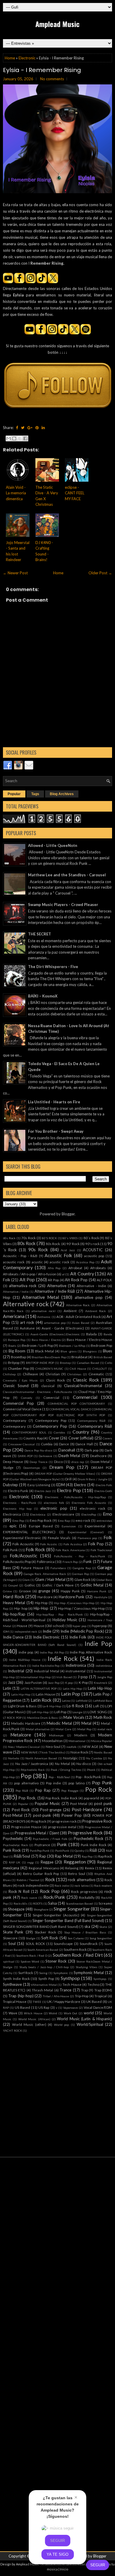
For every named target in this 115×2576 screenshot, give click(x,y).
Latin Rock (41, 1700)
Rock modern (103, 1886)
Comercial (51, 1397)
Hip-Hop (41, 1608)
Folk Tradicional (101, 1550)
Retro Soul (77, 1873)
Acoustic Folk (58, 1255)
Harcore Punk (97, 1591)
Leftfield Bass (103, 1701)
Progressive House (26, 1827)
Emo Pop (18, 1521)
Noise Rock (79, 1752)
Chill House (78, 1369)
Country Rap (33, 1438)
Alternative (57, 1286)
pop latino (76, 1783)
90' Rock (73, 1244)
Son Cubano (76, 1938)
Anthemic (44, 1317)
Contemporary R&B (95, 1426)
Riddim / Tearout (28, 1880)
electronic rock (92, 1508)
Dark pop (92, 1450)
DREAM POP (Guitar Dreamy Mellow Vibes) (65, 1474)
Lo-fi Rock (75, 1706)
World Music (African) (34, 2019)
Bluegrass (90, 1351)
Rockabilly (87, 1897)
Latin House (46, 1694)
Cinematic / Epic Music (20, 1380)
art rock (27, 1322)
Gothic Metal (92, 1585)
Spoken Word (30, 1961)
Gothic (30, 1585)
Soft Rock (50, 1938)
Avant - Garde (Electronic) (63, 1328)
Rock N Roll (19, 1891)
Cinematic (96, 1374)
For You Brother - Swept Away (56, 1131)
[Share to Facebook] (25, 438)
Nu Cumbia (94, 1758)
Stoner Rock (56, 1961)
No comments (52, 79)
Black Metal (45, 1351)
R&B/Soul (22, 1856)
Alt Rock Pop (76, 1280)
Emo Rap (64, 1521)
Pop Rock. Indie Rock (61, 1798)
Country (81, 1432)
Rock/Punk (54, 1897)
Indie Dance (13, 1637)
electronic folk (54, 1503)
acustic (37, 1262)
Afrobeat (75, 1268)
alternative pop (89, 1297)
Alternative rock (26, 1304)
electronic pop (54, 1508)
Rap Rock (105, 1856)
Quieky (79, 1851)
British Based (103, 1357)
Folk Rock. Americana (70, 1550)
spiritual (9, 1961)
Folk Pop (96, 1544)
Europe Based (41, 1526)
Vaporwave (70, 2008)
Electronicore (63, 1514)
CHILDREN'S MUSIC (49, 1369)
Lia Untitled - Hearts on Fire (54, 1102)
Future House (32, 1568)
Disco (58, 1461)
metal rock (105, 1729)
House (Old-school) (49, 1626)
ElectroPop (89, 1514)
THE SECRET (40, 934)
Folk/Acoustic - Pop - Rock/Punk (80, 1556)
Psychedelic (13, 1838)
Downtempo (32, 1468)
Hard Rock (14, 1596)
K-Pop (83, 1682)
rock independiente (33, 1885)
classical (48, 1386)
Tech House (72, 1984)
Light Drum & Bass (22, 1706)
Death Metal (69, 1456)
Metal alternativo (38, 1729)
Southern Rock (75, 1949)
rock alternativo (82, 1880)
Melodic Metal (59, 1723)
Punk (62, 1844)
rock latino (81, 1886)
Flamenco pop (87, 1538)
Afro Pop (54, 1268)
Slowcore (10, 1938)
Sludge (31, 1938)
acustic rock (59, 1262)
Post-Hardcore (87, 1809)
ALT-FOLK (104, 1280)
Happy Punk (70, 1591)
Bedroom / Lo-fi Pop (37, 1345)
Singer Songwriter (72, 1909)
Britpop (14, 1362)
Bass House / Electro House (89, 1339)
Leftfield (82, 1701)
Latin (7, 1688)
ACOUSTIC (93, 1250)
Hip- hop (21, 1608)
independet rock (26, 1631)
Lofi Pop (60, 1712)
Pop (26, 1776)
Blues (107, 1351)
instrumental (75, 1671)
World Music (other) (29, 2024)
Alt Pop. (53, 1280)
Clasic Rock (55, 1380)
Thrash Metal (42, 1990)
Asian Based (81, 1323)
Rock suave (29, 1898)
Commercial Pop (18, 1403)
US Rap (44, 2007)
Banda (108, 1334)
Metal (86, 1723)
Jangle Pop (105, 1677)
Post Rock (21, 1810)
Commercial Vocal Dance (22, 1409)
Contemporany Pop (51, 1420)
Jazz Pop (54, 1683)
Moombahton (52, 1741)
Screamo (105, 1903)
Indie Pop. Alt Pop (52, 1652)
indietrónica (104, 1666)
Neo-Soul (53, 1746)
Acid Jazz (68, 1250)
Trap (84, 1990)
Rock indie (62, 1886)
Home (10, 58)
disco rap (78, 1462)
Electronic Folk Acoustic (89, 1503)
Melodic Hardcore (26, 1723)
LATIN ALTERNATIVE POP (39, 1689)
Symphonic (61, 1973)
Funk (88, 1561)
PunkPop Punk (40, 1851)
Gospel (13, 1585)
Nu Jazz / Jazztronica (32, 1764)
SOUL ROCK (35, 1943)
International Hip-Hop (36, 1677)
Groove (25, 1591)
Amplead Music (57, 24)
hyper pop (79, 1626)
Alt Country (82, 1274)
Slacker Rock (45, 1932)
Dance (64, 1444)
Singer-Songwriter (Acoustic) (56, 1915)
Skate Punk (13, 1932)
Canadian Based (88, 1363)
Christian (53, 1374)
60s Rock (9, 1238)
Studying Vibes (87, 1967)
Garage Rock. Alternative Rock (45, 1574)
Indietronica (76, 1665)
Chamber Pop (18, 1368)
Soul (12, 1943)
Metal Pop (84, 1729)
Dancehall (67, 1450)
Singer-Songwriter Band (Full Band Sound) (68, 1921)
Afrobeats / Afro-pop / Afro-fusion (30, 1274)
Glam (26, 1580)
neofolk (72, 1747)
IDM (6, 1631)
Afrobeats (98, 1268)
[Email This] (9, 438)
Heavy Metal (14, 1603)
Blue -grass (69, 1351)
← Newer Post (15, 573)
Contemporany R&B (92, 1421)
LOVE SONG (97, 1712)
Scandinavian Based (79, 1903)
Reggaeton (75, 1862)
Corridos (59, 1432)
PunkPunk (62, 1851)
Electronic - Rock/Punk (20, 1503)
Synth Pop (46, 1978)
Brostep (65, 1363)
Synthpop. (100, 1979)
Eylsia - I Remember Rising (42, 70)
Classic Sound (16, 1386)
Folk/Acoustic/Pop (17, 1561)
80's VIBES (70, 1238)
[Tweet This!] (23, 428)
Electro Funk (18, 1491)
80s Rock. (53, 1244)
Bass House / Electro (46, 1340)
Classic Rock (86, 1380)
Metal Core (63, 1729)
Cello (109, 1363)
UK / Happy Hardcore (64, 2001)
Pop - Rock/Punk (88, 1777)
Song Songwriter (101, 1938)
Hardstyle (101, 1597)
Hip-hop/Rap (14, 1614)
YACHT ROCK (13, 2031)
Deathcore (98, 1456)
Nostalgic (70, 1758)
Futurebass (58, 1568)
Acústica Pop (85, 1262)
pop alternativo (26, 1783)
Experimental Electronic (22, 1538)
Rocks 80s (20, 1903)
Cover (54, 1438)
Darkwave (45, 1456)
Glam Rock (82, 1579)
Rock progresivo (84, 1891)
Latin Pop (71, 1694)
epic (13, 1526)
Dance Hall (84, 1444)
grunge (44, 1591)
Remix (90, 1868)
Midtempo (56, 1735)
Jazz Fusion (33, 1682)
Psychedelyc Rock (15, 1845)
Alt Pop (27, 1279)
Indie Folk (78, 1637)
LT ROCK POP (12, 1718)
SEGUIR (98, 2565)
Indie (47, 1631)
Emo (107, 1514)
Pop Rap (43, 1790)
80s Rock (27, 1243)
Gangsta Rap (82, 1568)
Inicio (64, 2569)
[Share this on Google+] (30, 428)
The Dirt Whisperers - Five (53, 967)
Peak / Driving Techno (66, 1770)
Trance (65, 1990)
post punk (103, 1803)
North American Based (41, 1758)
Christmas (74, 1374)
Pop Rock (99, 1789)
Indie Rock (63, 1658)
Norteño (14, 1758)
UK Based (94, 2001)
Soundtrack (89, 1943)
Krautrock (101, 1683)
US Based (22, 2007)
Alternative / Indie (16, 1292)
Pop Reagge (70, 1791)
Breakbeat (79, 1357)
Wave (13, 2013)
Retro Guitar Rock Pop (41, 1873)
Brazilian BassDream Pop (49, 1357)
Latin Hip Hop (72, 1689)
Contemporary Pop (50, 1426)
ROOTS (38, 1903)
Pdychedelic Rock (33, 1770)
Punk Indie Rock (94, 1845)
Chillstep (9, 1374)
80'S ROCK (49, 1238)
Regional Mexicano (44, 1868)
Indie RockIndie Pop (46, 1666)
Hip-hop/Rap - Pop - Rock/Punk (60, 1614)
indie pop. (26, 1652)
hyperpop (99, 1626)
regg (30, 1862)
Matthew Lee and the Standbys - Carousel (67, 875)
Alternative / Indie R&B (55, 1291)
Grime (7, 1591)
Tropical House (15, 2001)
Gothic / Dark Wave (58, 1585)
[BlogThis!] (14, 438)
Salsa (52, 1903)
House (22, 1626)
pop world (92, 1798)
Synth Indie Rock (16, 1978)
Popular (14, 794)
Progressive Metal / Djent (37, 1833)
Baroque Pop (17, 1340)
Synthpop (70, 1978)
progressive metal (62, 1827)
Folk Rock (35, 1549)
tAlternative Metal (44, 1985)
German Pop (80, 1574)
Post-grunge (51, 1810)
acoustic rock (14, 1262)
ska (87, 1926)
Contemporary (14, 1426)
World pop (62, 2025)
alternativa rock (23, 1286)
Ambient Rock (96, 1311)
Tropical (101, 1996)
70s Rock (28, 1238)
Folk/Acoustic (23, 1556)
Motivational (77, 1741)
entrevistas (104, 1521)
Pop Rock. (27, 1798)
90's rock (92, 1244)
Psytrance (42, 1845)
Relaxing (72, 1868)
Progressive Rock (97, 1821)
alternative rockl (43, 1311)
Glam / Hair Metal (50, 1579)
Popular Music (47, 1803)
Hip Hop (41, 1603)
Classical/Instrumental (83, 1386)
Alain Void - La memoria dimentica (16, 493)
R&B (93, 1850)
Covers (107, 1438)
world (89, 2013)
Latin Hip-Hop (100, 1688)
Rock (50, 1879)
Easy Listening (39, 1485)
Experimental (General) (86, 1532)
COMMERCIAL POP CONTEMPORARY (76, 1404)
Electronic (27, 58)
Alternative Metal (41, 1297)
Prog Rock (39, 1821)
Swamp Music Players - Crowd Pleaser (63, 905)
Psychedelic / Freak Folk (50, 1839)
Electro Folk (104, 1485)
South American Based (43, 1950)
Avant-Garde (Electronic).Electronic (55, 1334)
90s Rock (38, 1249)
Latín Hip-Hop (21, 1694)
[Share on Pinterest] (37, 428)
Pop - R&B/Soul (59, 1777)
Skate (103, 1927)
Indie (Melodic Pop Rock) (82, 1631)
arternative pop (55, 1323)
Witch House (33, 2013)
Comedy (27, 1398)
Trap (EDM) (103, 1990)
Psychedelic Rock (89, 1838)
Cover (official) (81, 1438)
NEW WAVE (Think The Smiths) (43, 1752)
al (63, 1274)
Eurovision (69, 1526)
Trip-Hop (82, 1996)
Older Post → (100, 573)
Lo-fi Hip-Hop (52, 1706)
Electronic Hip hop (17, 1509)
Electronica (12, 1514)
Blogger (68, 1214)
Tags (35, 794)
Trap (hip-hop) (21, 1996)
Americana (14, 1316)
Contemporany (15, 1420)
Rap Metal (64, 1856)
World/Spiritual (90, 2024)
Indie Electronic (46, 1637)
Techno (93, 1984)
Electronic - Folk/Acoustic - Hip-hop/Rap (75, 1497)
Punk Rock (12, 1850)
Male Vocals (74, 1717)
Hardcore (45, 1597)
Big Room (17, 1351)
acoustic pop (94, 1256)
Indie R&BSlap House (25, 1660)
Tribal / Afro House (56, 1996)
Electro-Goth (103, 1491)
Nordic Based (103, 1752)
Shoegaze (16, 1909)
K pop (69, 1683)
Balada (91, 1334)
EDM (61, 1485)
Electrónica (38, 1514)
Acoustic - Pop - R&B (20, 1256)
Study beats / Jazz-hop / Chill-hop (44, 1967)
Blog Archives (62, 794)
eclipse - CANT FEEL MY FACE (75, 493)
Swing (43, 1973)
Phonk (91, 1770)
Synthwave (12, 1984)
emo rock (83, 1520)
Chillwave (30, 1374)
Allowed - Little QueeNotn (53, 845)
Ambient (70, 1311)
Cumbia (47, 1444)
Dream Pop (62, 1467)
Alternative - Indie (91, 1286)
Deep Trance (38, 1462)
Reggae (47, 1862)
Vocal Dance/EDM (98, 2007)
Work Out (71, 2013)
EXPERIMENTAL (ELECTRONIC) (29, 1532)
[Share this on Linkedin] (43, 428)
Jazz (12, 1682)
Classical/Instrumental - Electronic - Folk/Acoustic (38, 1392)
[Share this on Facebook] (17, 428)
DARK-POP (25, 1456)
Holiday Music (65, 1620)
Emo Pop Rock (41, 1520)
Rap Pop (87, 1856)
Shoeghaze (41, 1909)
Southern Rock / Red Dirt (78, 1955)
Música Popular (102, 1741)
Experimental (95, 1526)
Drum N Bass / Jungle (92, 1479)
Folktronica (46, 1561)
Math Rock (103, 1717)
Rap (43, 1856)
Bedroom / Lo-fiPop (72, 1346)
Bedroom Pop (101, 1345)
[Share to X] (20, 438)
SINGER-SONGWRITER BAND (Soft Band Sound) (41, 1926)
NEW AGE (90, 1746)
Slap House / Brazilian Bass (85, 1932)
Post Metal (79, 1803)
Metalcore (21, 1735)
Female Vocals (59, 1538)
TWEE (37, 2002)
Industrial (16, 1671)
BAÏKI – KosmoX (43, 996)
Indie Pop (98, 1643)
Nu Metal (62, 1764)
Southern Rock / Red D (32, 1956)
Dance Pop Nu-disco (38, 1450)
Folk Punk (10, 1550)
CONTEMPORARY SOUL (29, 1432)
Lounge (77, 1712)
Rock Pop (50, 1891)
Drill (68, 1479)
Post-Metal (13, 1815)
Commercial (85, 1397)
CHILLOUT (100, 1369)
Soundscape (63, 1943)
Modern (81, 1735)
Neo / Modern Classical (24, 1747)
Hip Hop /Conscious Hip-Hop (74, 1603)
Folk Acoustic (23, 1544)
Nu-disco (84, 1764)
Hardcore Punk (72, 1597)
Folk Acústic (49, 1544)
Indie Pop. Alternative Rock (91, 1652)
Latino (66, 1701)
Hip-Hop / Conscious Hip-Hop (81, 1608)
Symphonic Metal (89, 1973)
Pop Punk (102, 1783)
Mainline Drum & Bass (42, 1718)
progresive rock (64, 1821)
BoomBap (18, 1357)
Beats (12, 1346)
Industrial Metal (46, 1671)
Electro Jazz (43, 1491)
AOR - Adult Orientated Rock (79, 1317)
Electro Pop (69, 1490)
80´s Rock (91, 1238)
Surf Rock (26, 1973)
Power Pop (72, 1815)
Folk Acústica (73, 1544)
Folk (108, 1537)
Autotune (27, 1328)
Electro (80, 1485)
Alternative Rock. (78, 1305)
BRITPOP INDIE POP (40, 1363)
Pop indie (54, 1783)
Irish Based (64, 1677)
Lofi (96, 1706)
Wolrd (53, 2013)
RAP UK (15, 1862)
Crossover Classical (22, 1444)
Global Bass (104, 1580)
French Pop (70, 1562)
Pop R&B (22, 1791)
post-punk (42, 1815)
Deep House (13, 1461)
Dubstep (10, 1485)
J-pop (83, 1677)
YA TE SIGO (57, 2554)
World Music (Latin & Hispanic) (84, 2019)
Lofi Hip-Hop (40, 1712)
